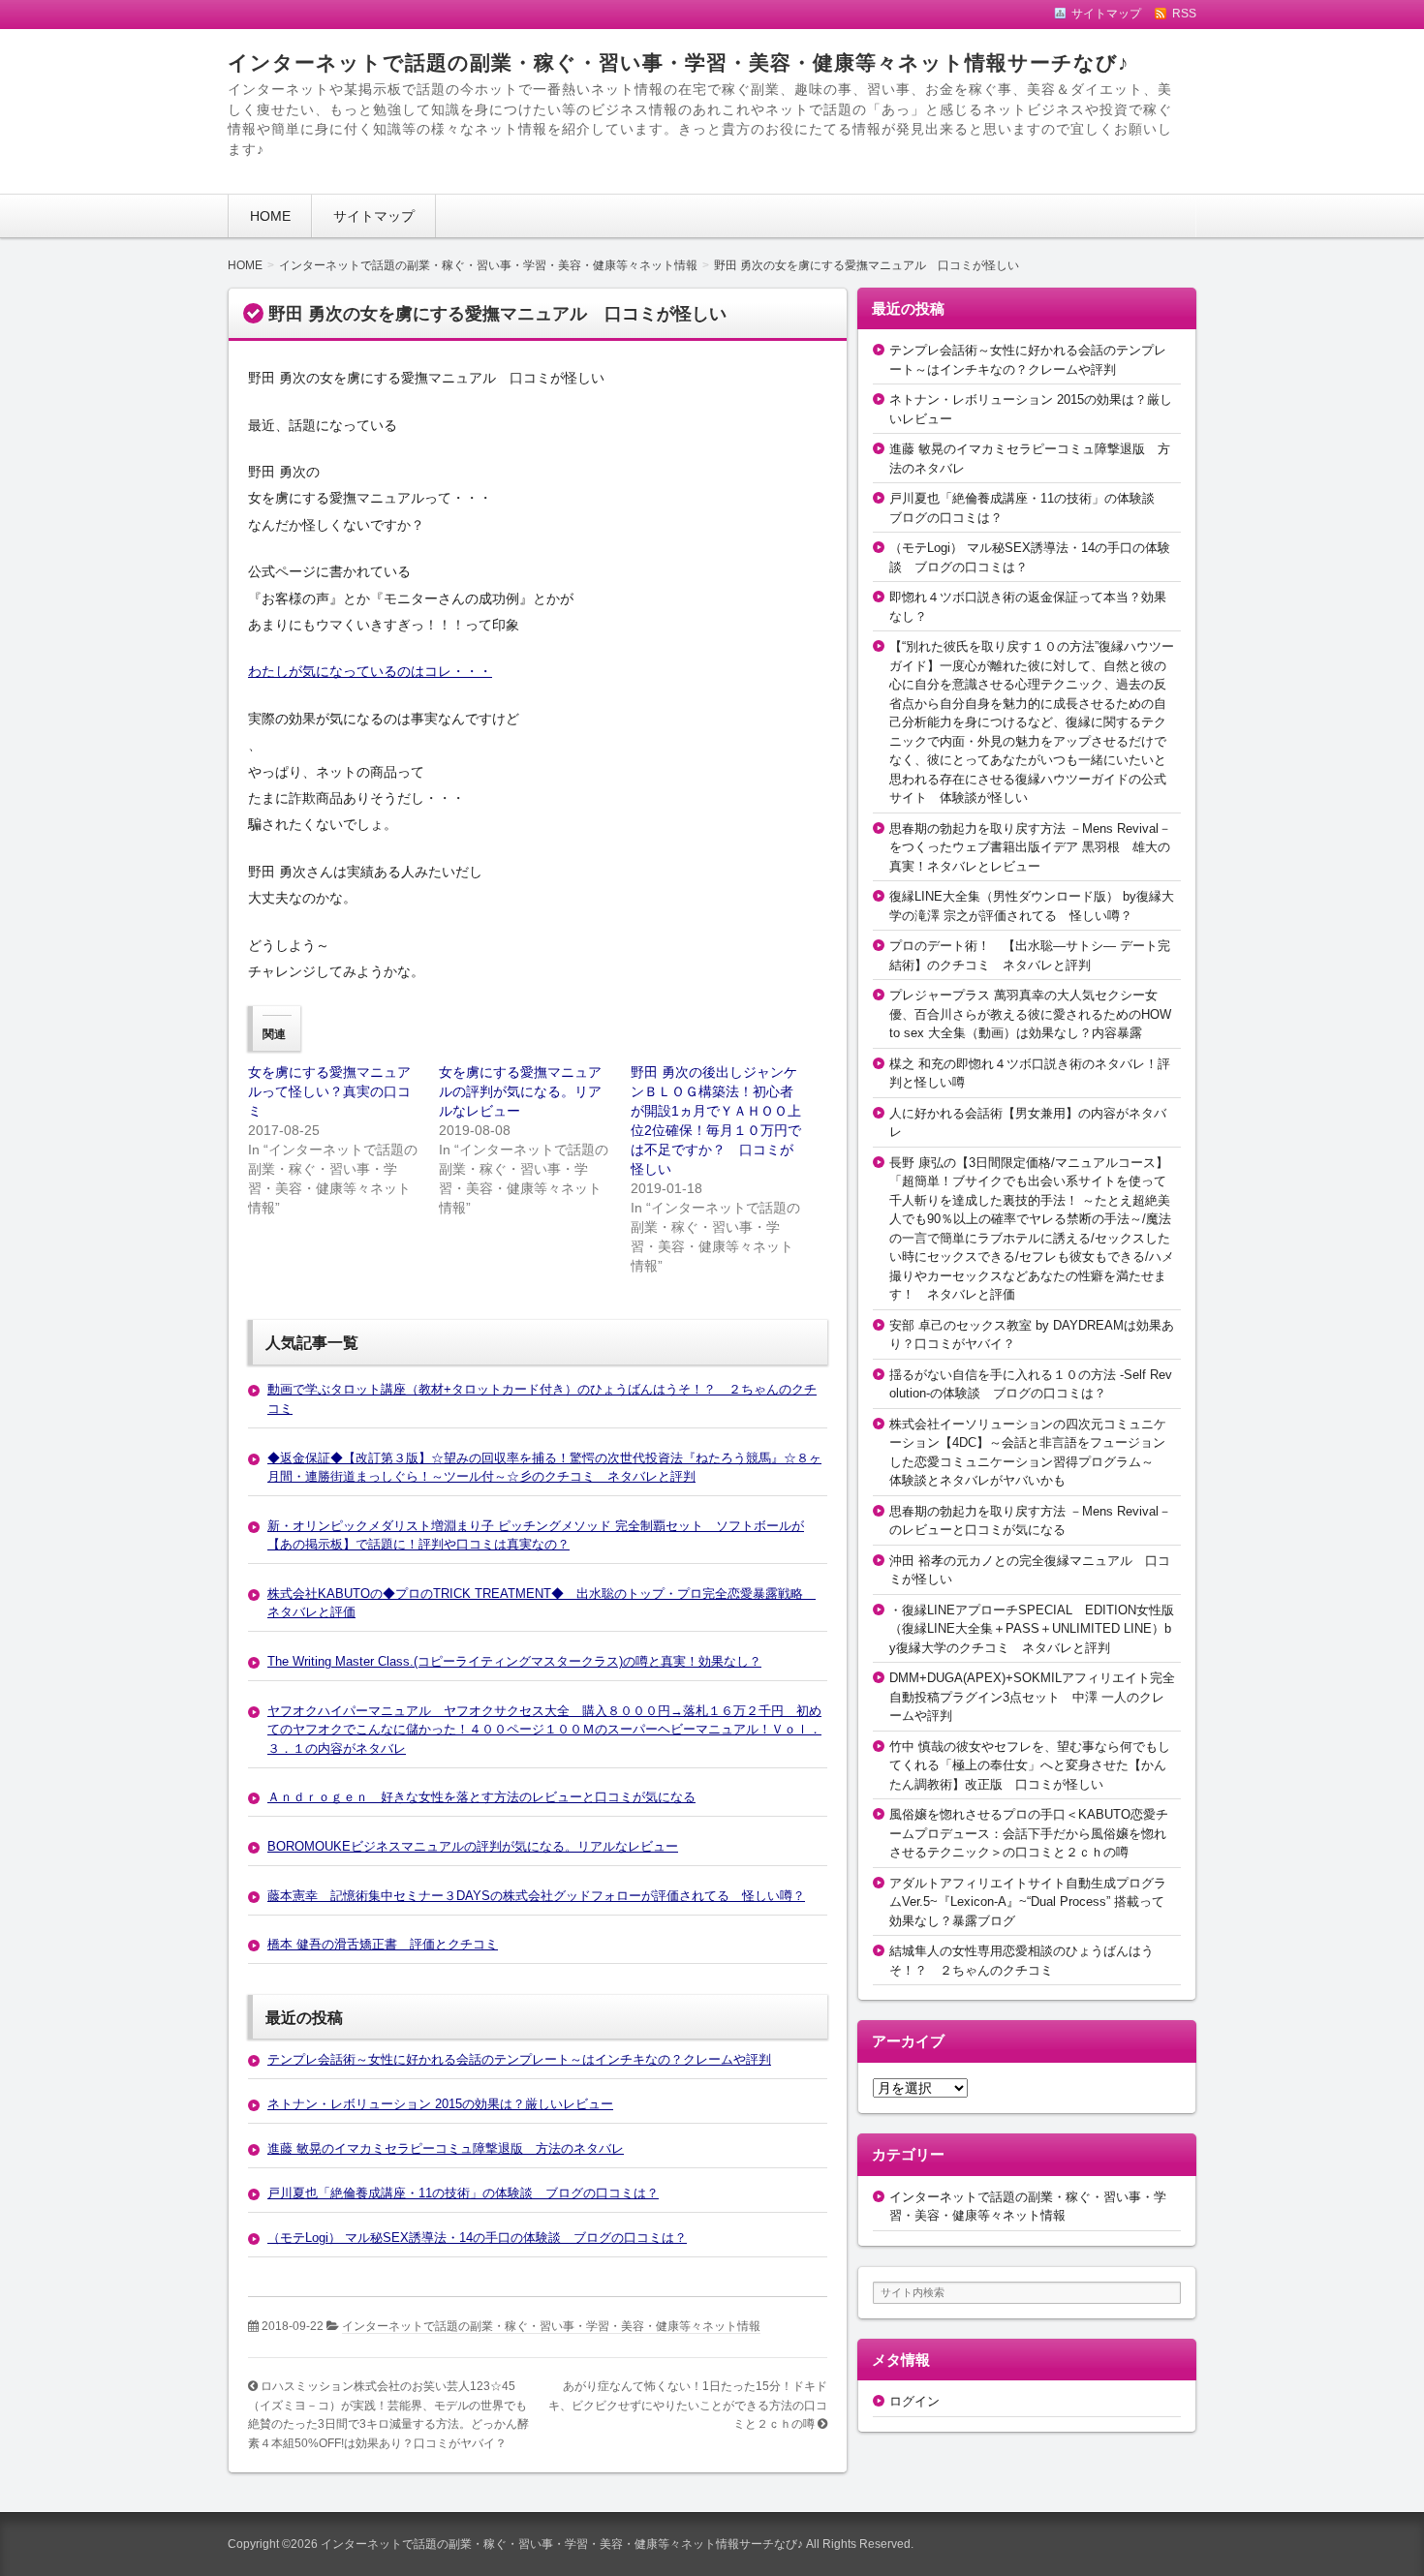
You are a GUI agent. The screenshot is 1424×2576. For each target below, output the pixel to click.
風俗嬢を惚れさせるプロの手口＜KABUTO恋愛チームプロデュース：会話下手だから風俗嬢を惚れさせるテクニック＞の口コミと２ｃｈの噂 (1029, 1833)
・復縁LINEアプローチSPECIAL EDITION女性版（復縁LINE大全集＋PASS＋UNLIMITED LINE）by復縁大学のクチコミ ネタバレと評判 (1032, 1629)
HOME (270, 216)
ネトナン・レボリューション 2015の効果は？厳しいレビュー (440, 2104)
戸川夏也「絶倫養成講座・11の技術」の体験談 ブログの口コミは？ (463, 2193)
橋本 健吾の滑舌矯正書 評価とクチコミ (383, 1944)
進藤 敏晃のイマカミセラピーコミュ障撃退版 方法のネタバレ (446, 2148)
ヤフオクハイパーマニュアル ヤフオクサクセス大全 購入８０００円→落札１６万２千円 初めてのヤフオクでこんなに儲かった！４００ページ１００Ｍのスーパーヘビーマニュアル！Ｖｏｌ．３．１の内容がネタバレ (544, 1730)
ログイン (914, 2401)
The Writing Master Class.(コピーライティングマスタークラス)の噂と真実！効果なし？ (514, 1661)
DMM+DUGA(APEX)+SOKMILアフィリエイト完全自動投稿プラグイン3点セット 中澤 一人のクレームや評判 (1032, 1697)
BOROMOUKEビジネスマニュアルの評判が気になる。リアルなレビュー (473, 1846)
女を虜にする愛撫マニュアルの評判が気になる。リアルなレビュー (520, 1091)
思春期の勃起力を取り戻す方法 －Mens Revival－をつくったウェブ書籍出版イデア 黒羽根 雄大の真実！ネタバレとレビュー (1030, 847)
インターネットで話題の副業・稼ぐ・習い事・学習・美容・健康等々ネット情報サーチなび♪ (679, 62)
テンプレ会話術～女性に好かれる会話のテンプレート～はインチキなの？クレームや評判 (519, 2059)
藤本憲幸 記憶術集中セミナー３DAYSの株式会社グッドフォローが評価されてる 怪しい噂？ (536, 1896)
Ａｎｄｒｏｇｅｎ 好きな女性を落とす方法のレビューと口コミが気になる (481, 1797)
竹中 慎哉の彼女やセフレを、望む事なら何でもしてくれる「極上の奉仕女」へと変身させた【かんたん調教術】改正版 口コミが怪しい (1030, 1765)
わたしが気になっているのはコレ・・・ (370, 671)
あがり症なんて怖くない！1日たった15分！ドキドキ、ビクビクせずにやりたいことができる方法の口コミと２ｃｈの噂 (688, 2405)
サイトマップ (374, 216)
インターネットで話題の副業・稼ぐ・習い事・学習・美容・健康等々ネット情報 (551, 2326)
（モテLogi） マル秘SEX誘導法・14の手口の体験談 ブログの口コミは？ (477, 2238)
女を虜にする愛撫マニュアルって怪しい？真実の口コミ (329, 1091)
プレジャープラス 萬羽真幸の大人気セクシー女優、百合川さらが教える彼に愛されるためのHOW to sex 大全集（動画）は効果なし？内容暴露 (1030, 1014)
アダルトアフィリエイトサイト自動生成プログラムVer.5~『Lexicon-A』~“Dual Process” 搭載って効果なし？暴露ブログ (1028, 1902)
